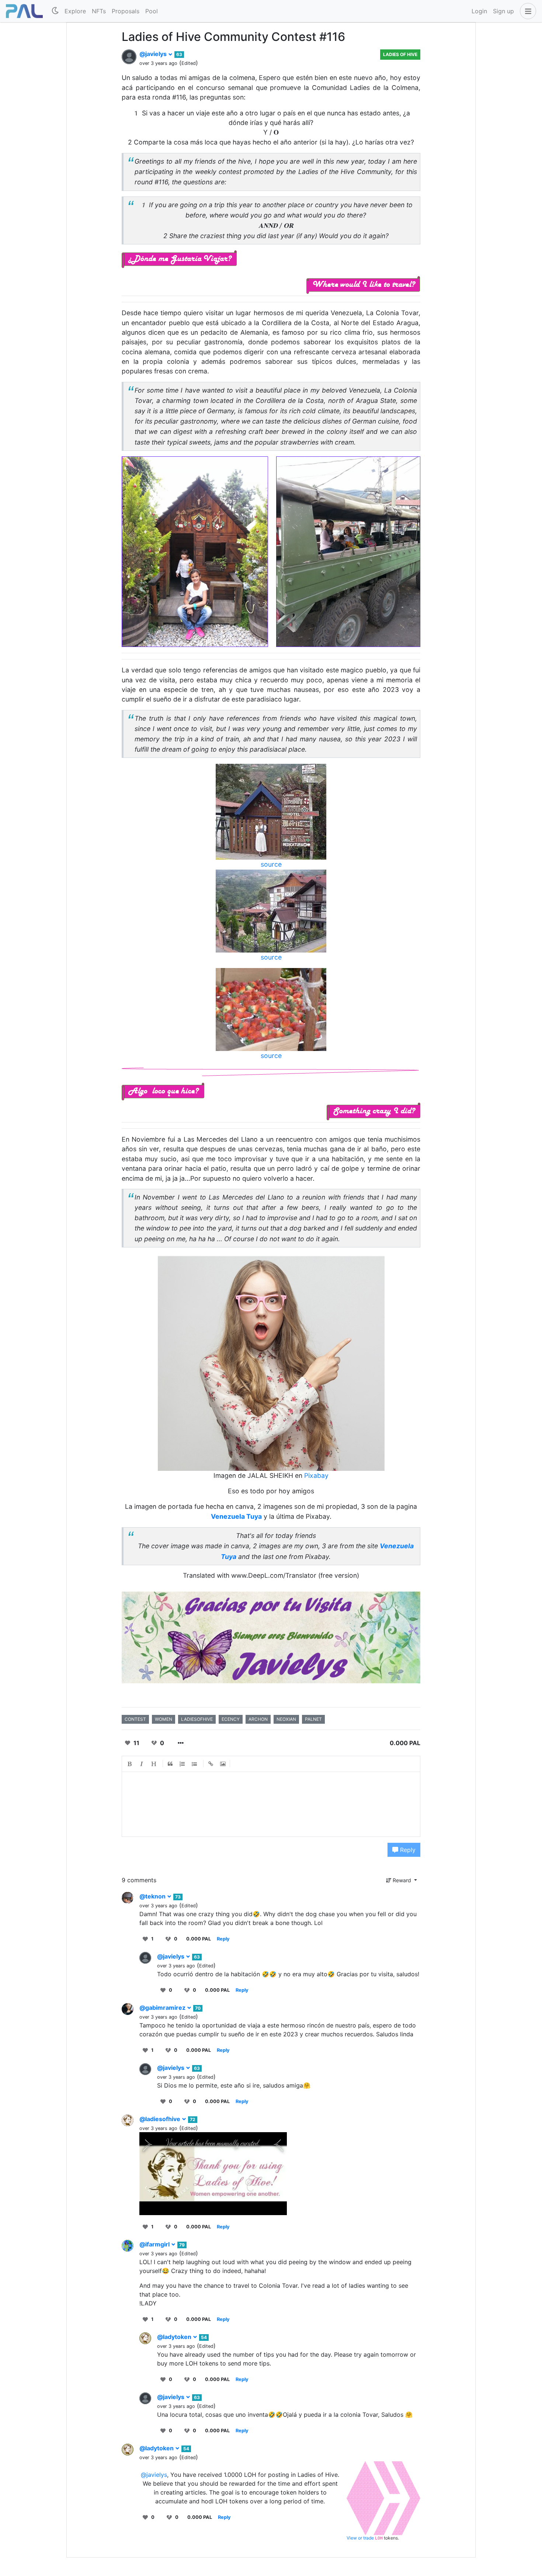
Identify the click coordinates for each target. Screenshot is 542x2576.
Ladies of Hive (400, 54)
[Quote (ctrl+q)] (170, 1764)
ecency (231, 1719)
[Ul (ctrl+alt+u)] (195, 1764)
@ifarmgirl (155, 2244)
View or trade (361, 2538)
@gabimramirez (163, 2008)
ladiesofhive (197, 1719)
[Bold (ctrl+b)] (130, 1764)
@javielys (154, 54)
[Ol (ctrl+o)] (183, 1764)
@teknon (153, 1896)
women (164, 1719)
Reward (402, 1880)
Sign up (503, 11)
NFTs (99, 11)
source (271, 864)
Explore (75, 11)
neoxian (286, 1719)
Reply (407, 1850)
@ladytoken (175, 2337)
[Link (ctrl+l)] (211, 1764)
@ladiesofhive (161, 2119)
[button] (527, 11)
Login (479, 11)
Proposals (126, 11)
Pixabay (316, 1475)
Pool (152, 11)
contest (135, 1719)
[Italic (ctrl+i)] (142, 1764)
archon (258, 1719)
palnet (313, 1719)
